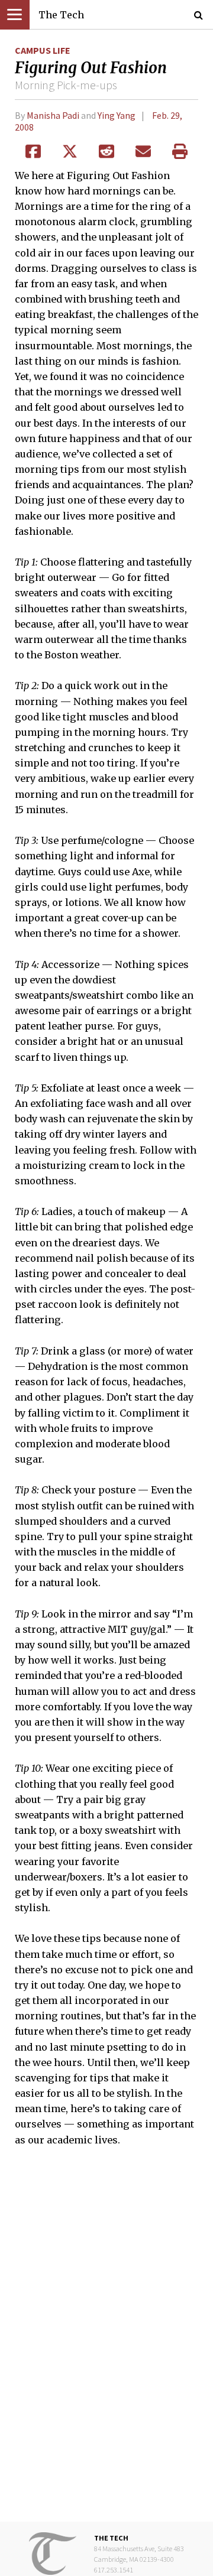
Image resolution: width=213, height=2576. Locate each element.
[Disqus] (106, 2343)
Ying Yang (117, 115)
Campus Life (43, 50)
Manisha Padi (53, 115)
